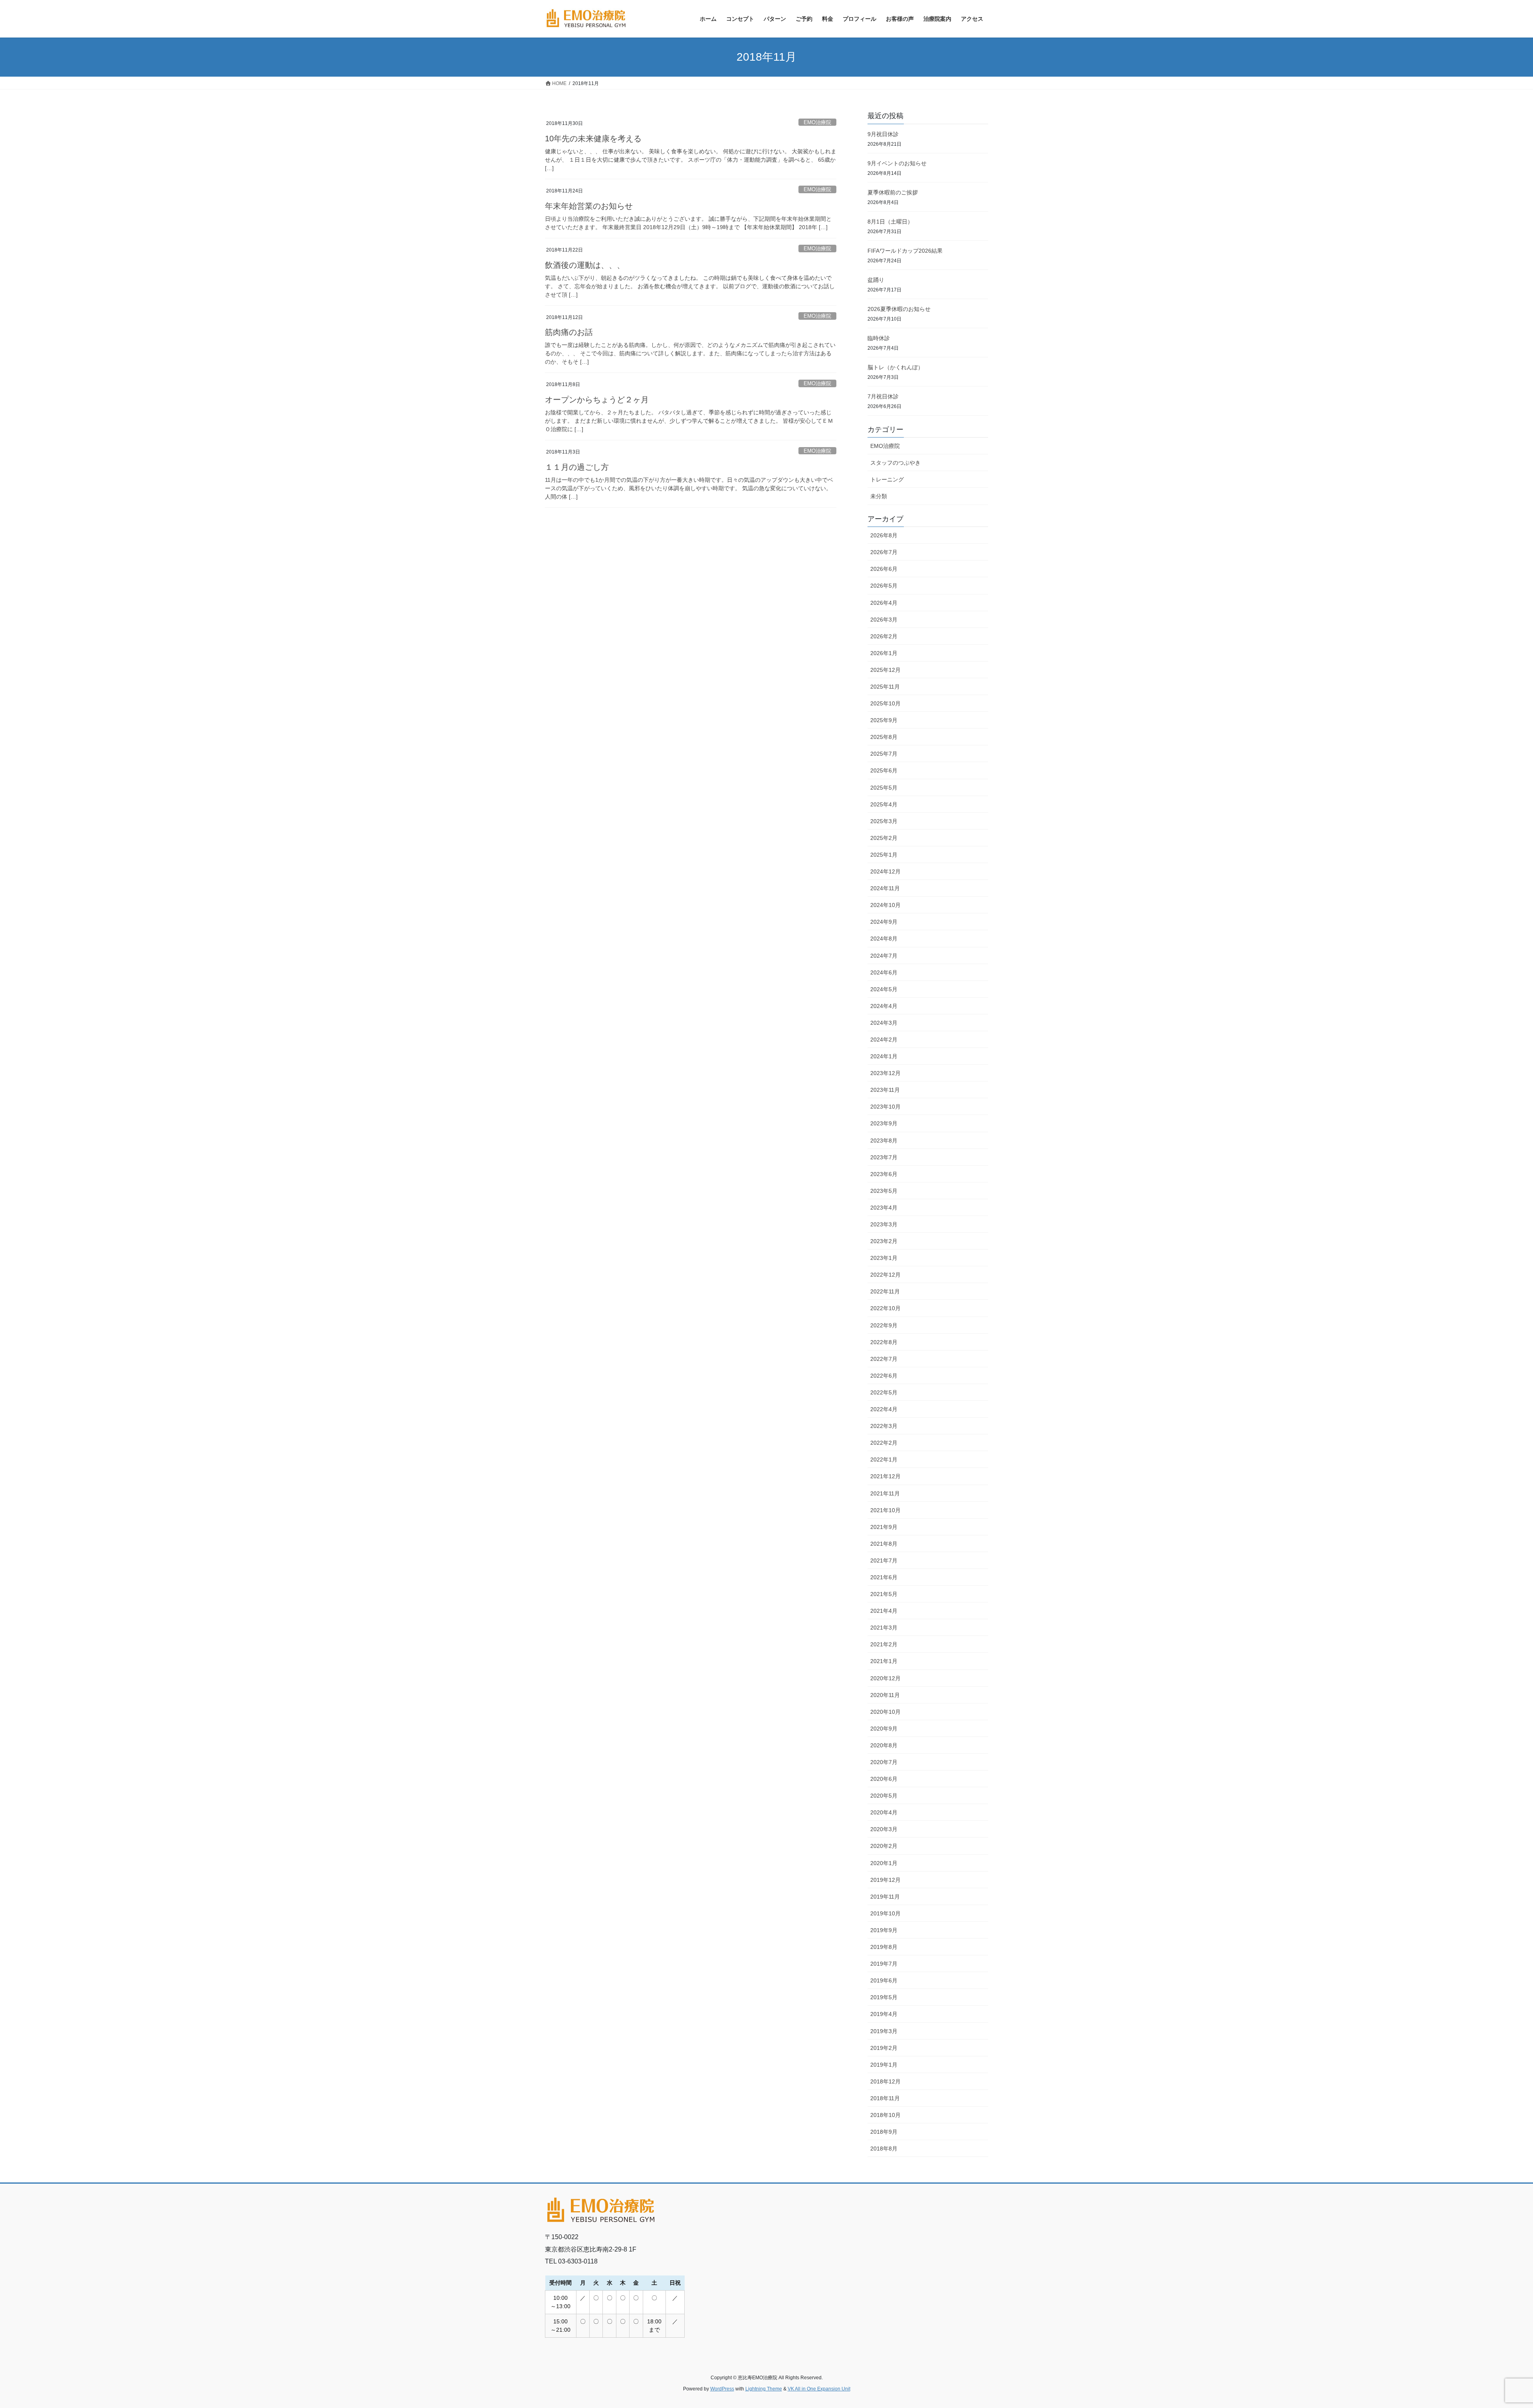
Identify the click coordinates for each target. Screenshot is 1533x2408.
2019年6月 (884, 1980)
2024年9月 (884, 922)
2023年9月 (884, 1123)
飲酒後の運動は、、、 (585, 265)
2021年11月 (885, 1493)
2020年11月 (885, 1695)
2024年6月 (884, 972)
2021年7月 (884, 1560)
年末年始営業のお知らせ (589, 206)
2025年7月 (884, 754)
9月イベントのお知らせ (897, 163)
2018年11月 (885, 2098)
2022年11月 (885, 1291)
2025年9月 (884, 720)
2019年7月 (884, 1964)
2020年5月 (884, 1796)
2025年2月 (884, 838)
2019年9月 (884, 1930)
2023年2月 (884, 1241)
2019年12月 (885, 1880)
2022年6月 (884, 1376)
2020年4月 (884, 1812)
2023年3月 (884, 1224)
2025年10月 (885, 703)
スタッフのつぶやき (895, 463)
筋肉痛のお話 (569, 332)
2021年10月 (885, 1510)
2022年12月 (885, 1275)
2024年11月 (885, 888)
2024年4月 (884, 1006)
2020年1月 (884, 1863)
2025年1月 (884, 855)
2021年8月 (884, 1544)
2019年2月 (884, 2048)
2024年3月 (884, 1023)
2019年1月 (884, 2065)
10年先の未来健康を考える (593, 139)
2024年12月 (885, 871)
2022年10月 (885, 1308)
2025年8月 (884, 737)
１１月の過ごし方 (577, 467)
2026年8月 (884, 535)
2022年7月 (884, 1359)
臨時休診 (879, 338)
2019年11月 (885, 1897)
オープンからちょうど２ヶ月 (597, 400)
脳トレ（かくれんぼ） (895, 367)
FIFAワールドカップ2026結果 (905, 251)
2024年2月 (884, 1040)
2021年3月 (884, 1628)
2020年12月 (885, 1678)
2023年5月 (884, 1191)
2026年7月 (884, 552)
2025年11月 (885, 687)
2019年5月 (884, 1997)
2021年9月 (884, 1527)
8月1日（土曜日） (890, 222)
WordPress (722, 2389)
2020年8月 (884, 1745)
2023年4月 (884, 1208)
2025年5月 (884, 788)
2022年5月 (884, 1392)
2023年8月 (884, 1141)
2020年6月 (884, 1779)
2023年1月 (884, 1258)
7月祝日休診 (883, 396)
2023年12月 (885, 1073)
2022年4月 (884, 1409)
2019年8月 (884, 1947)
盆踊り (876, 280)
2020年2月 (884, 1846)
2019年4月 (884, 2014)
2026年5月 (884, 586)
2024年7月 (884, 956)
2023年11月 (885, 1090)
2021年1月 (884, 1661)
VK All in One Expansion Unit (819, 2389)
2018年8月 (884, 2149)
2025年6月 (884, 770)
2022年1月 (884, 1459)
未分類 (879, 496)
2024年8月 (884, 939)
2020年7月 (884, 1762)
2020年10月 (885, 1712)
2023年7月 (884, 1157)
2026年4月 (884, 603)
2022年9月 (884, 1325)
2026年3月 (884, 620)
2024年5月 (884, 989)
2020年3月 (884, 1829)
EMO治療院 (817, 122)
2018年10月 (885, 2115)
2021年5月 (884, 1594)
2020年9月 (884, 1729)
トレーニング (887, 479)
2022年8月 (884, 1342)
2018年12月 (885, 2081)
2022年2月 (884, 1443)
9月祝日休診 (883, 134)
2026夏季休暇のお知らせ (899, 309)
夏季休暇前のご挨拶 (893, 192)
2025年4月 (884, 804)
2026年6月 (884, 569)
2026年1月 (884, 653)
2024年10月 (885, 905)
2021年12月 (885, 1476)
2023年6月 (884, 1174)
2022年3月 (884, 1426)
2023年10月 (885, 1107)
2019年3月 (884, 2031)
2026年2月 (884, 636)
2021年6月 (884, 1577)
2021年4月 (884, 1611)
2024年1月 (884, 1056)
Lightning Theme (764, 2389)
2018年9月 (884, 2132)
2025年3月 (884, 821)
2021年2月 (884, 1644)
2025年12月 (885, 670)
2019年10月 (885, 1913)
